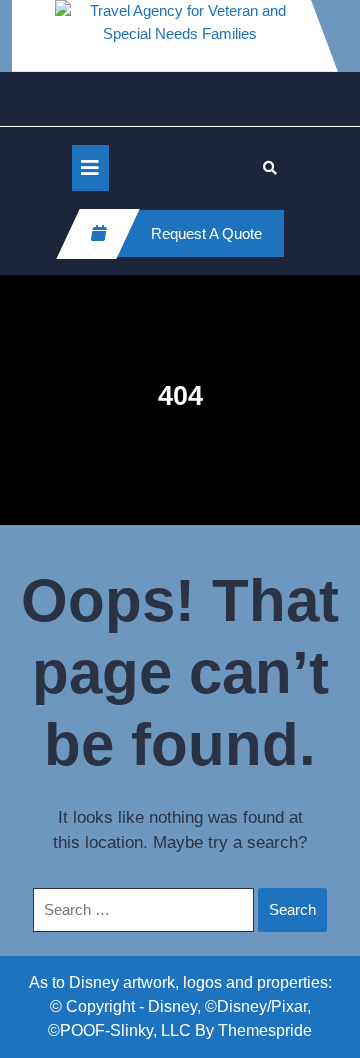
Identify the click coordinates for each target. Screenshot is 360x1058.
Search (292, 909)
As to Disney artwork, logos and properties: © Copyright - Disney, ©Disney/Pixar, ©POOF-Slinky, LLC (180, 1006)
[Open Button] (90, 168)
